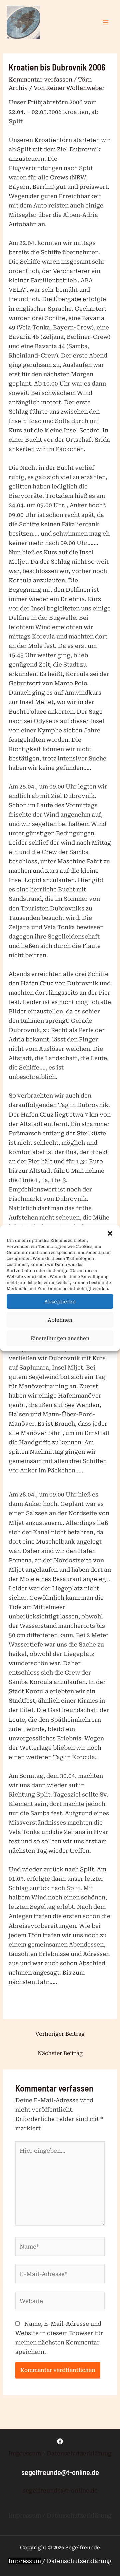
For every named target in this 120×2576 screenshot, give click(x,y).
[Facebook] (60, 2441)
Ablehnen (60, 1320)
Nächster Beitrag (60, 2053)
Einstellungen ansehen (60, 1338)
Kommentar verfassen (40, 80)
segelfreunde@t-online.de (60, 2490)
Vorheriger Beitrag (60, 2034)
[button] (110, 1234)
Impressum (25, 2453)
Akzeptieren (60, 1301)
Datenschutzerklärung (79, 2453)
